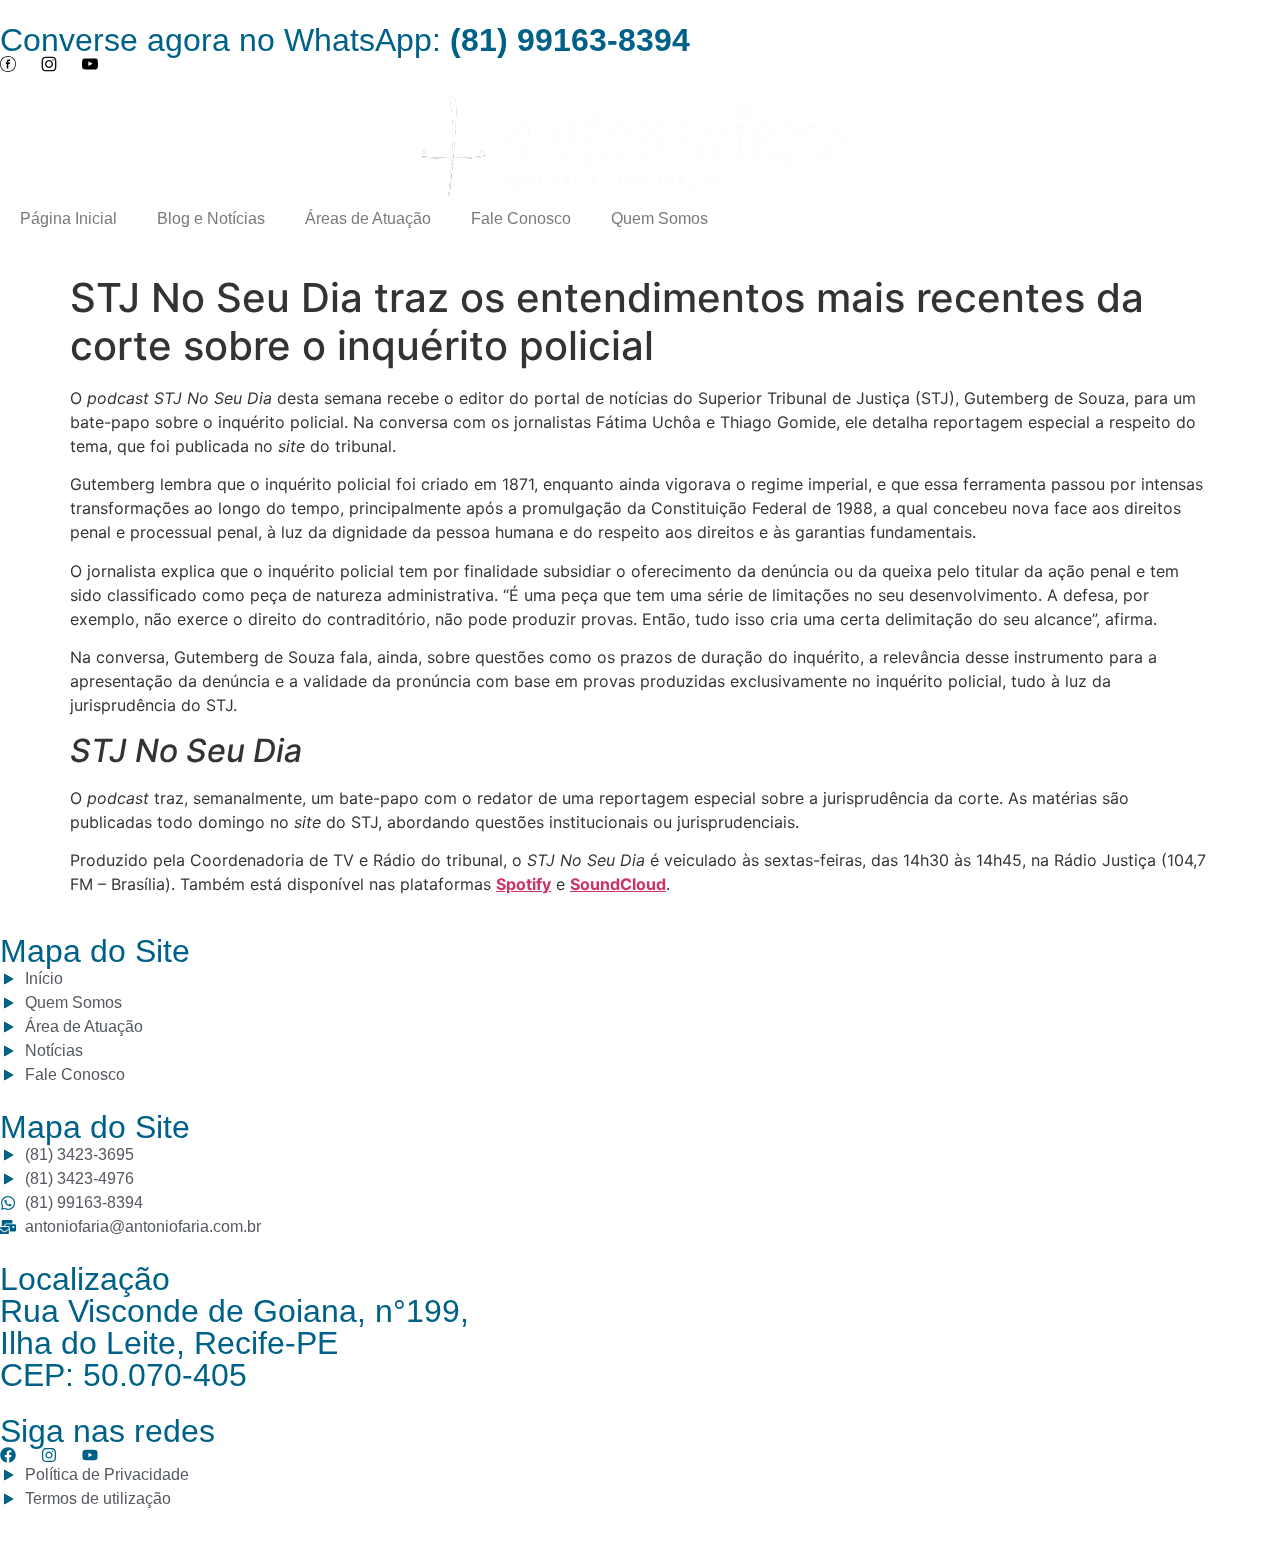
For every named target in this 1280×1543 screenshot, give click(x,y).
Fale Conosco (521, 218)
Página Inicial (68, 218)
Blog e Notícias (211, 218)
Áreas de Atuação (368, 218)
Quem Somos (659, 218)
